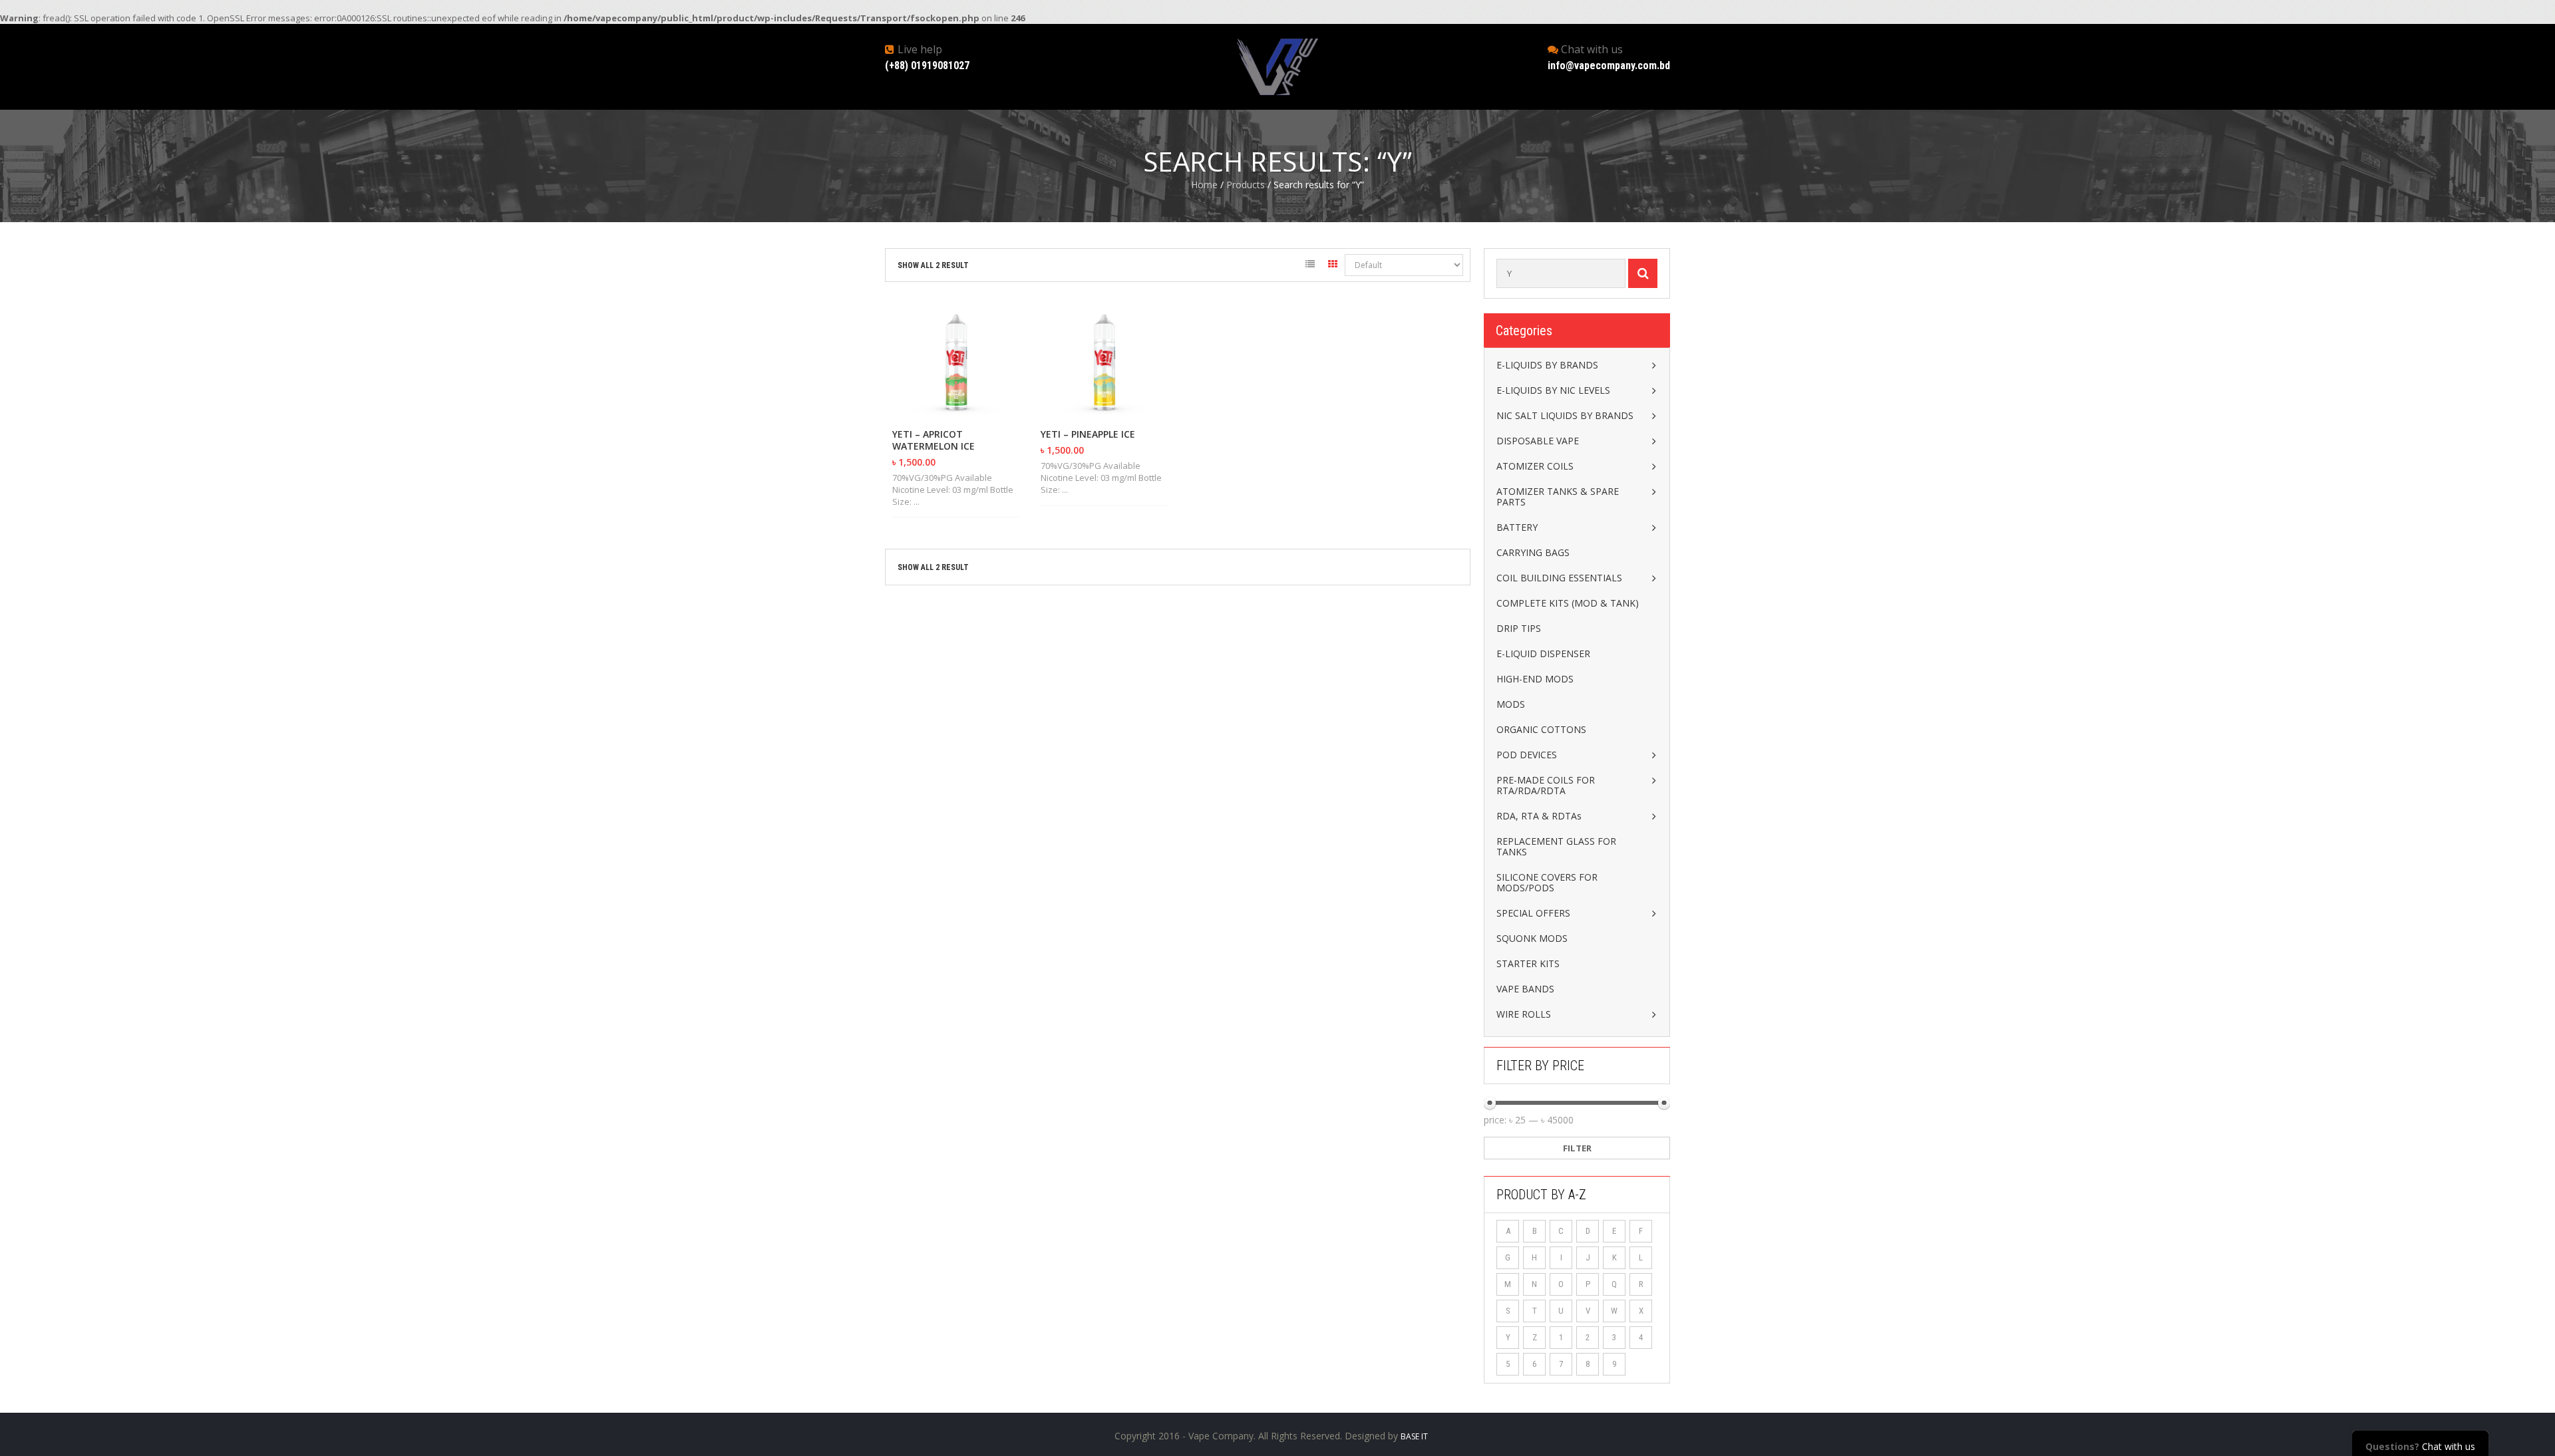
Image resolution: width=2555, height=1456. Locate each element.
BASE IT (1414, 1436)
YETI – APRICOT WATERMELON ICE (934, 440)
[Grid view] (1333, 266)
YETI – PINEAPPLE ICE (1088, 434)
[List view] (1310, 266)
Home (1204, 185)
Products (1246, 185)
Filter (1577, 1148)
